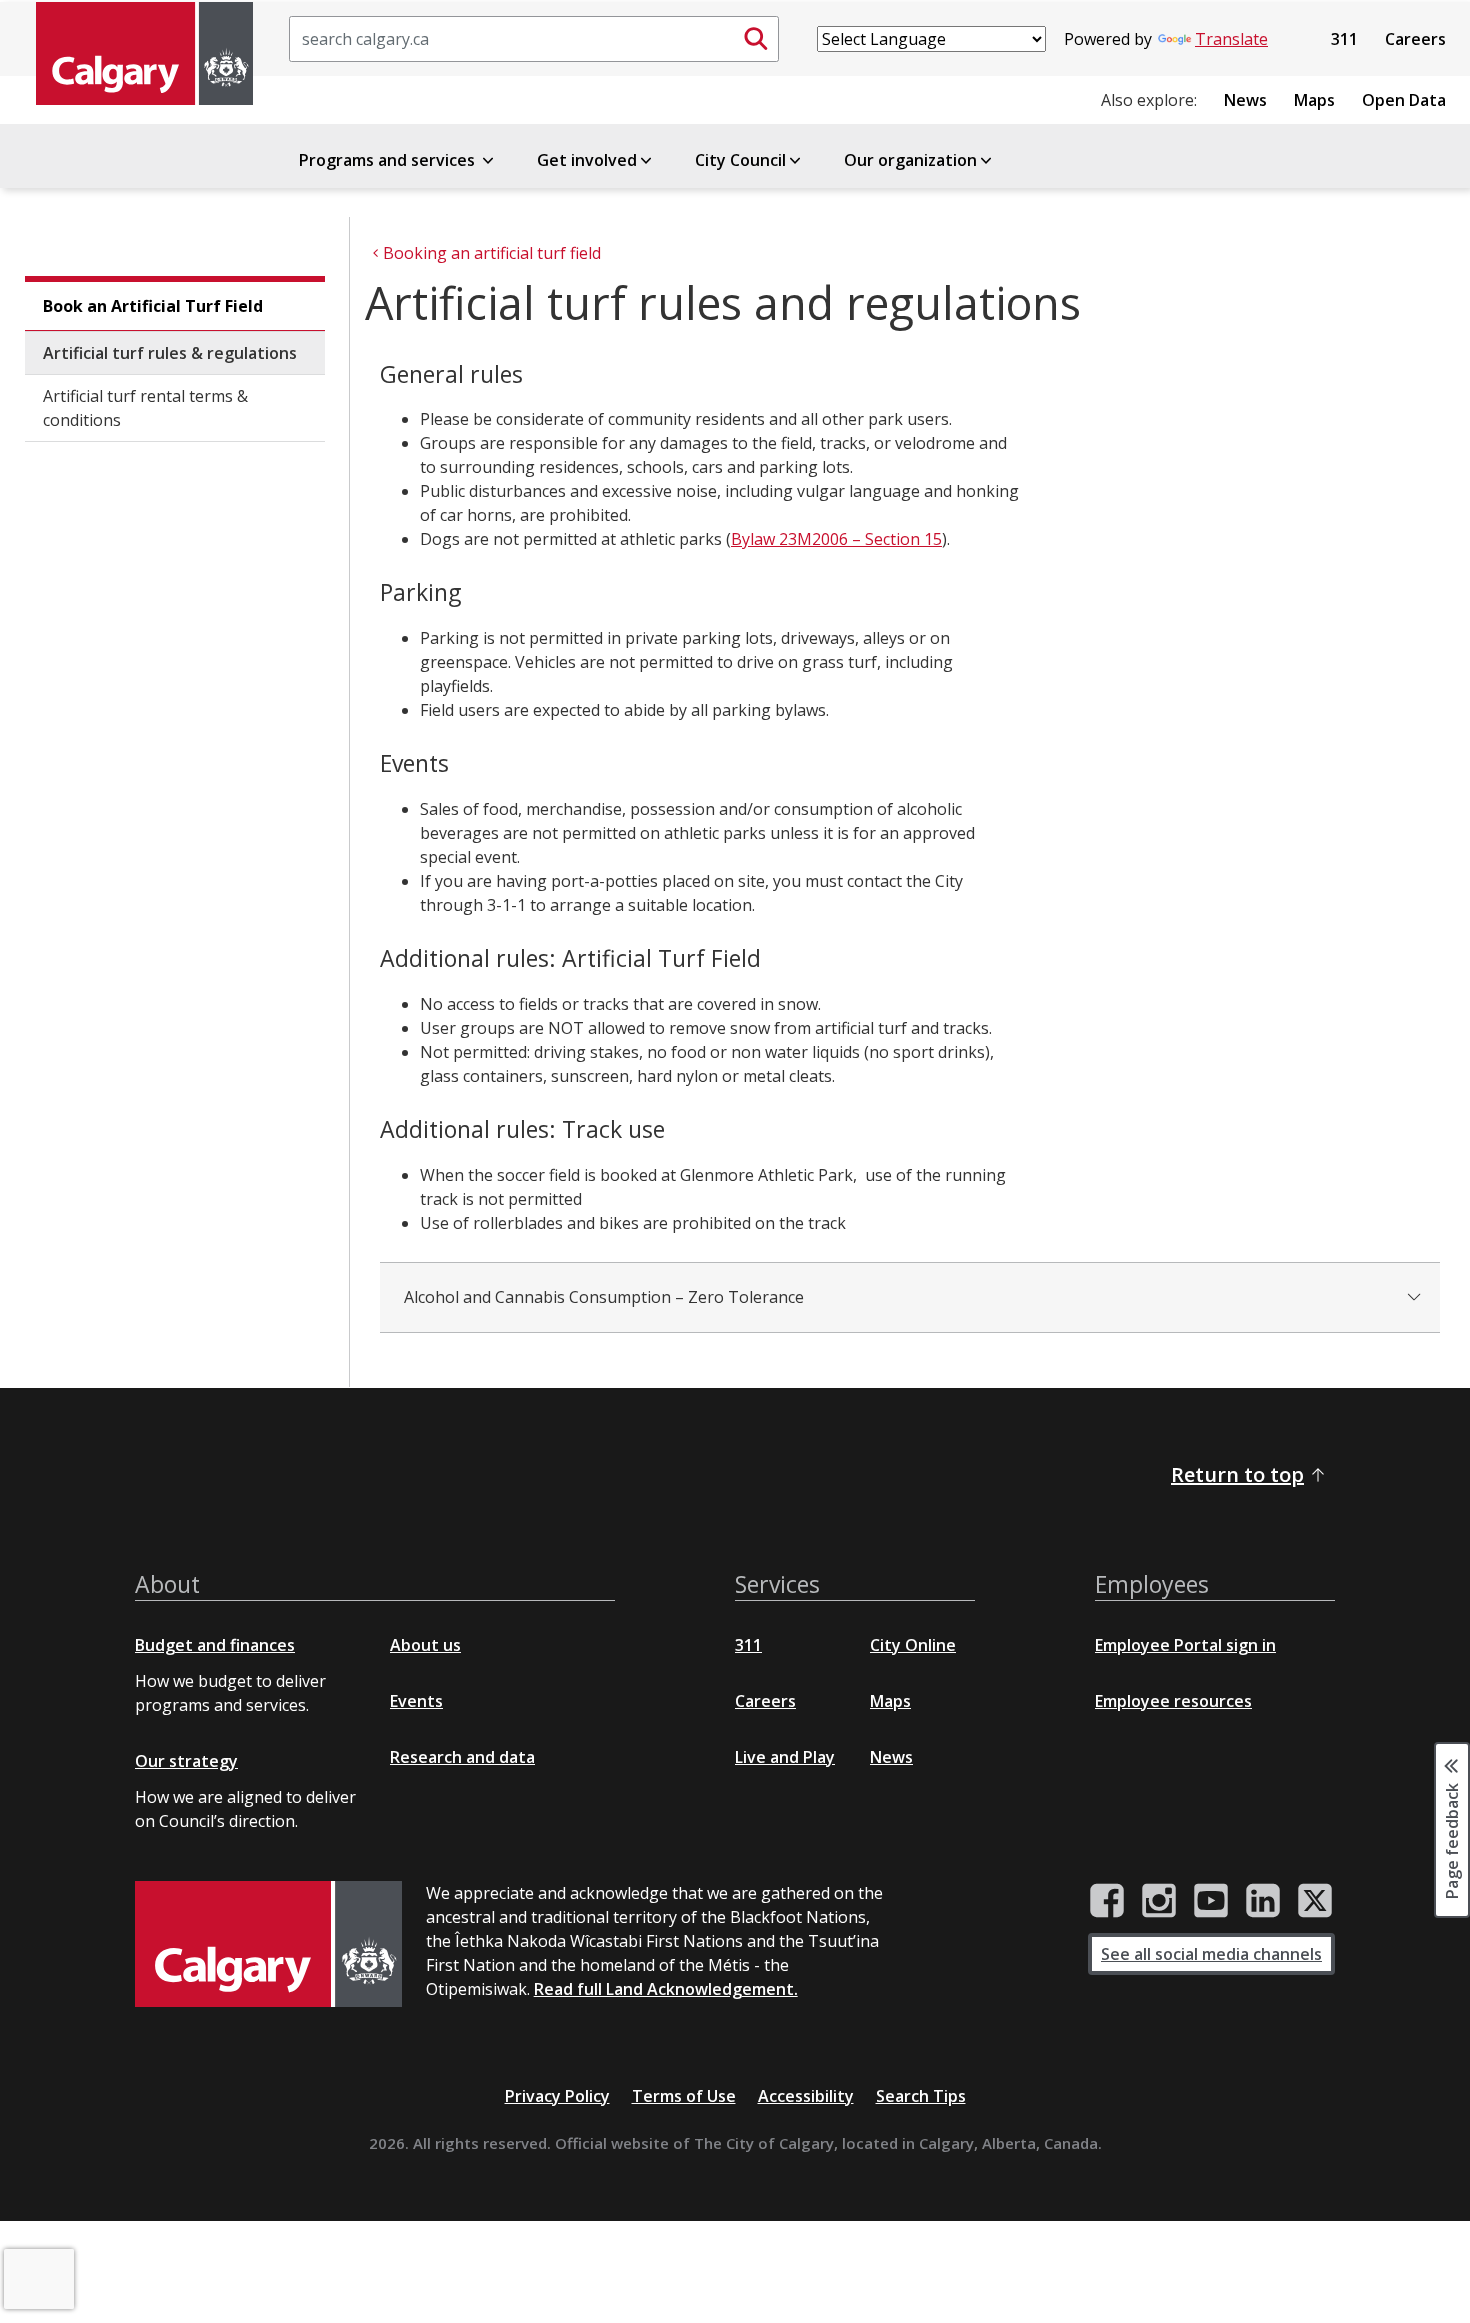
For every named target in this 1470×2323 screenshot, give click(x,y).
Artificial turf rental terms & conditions (145, 408)
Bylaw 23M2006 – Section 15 (836, 539)
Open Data (1404, 100)
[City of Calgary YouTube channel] (1211, 1901)
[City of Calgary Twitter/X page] (1315, 1901)
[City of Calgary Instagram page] (1159, 1901)
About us (425, 1645)
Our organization (910, 160)
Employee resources (1173, 1701)
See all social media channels (1211, 1954)
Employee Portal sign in (1185, 1645)
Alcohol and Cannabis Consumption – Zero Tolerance (604, 1297)
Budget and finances (215, 1645)
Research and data (462, 1757)
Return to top (1237, 1474)
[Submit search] (756, 39)
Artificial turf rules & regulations (170, 353)
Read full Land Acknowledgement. (666, 1989)
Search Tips (921, 2096)
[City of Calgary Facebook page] (1107, 1901)
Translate (1231, 39)
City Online (913, 1645)
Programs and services (389, 160)
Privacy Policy (557, 2096)
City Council (740, 160)
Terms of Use (684, 2096)
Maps (1314, 100)
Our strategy (186, 1761)
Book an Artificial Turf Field (153, 306)
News (1245, 100)
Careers (1415, 39)
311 (1344, 39)
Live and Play (785, 1757)
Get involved (587, 160)
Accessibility (806, 2096)
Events (416, 1701)
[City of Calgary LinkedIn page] (1263, 1901)
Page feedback (1452, 1840)
